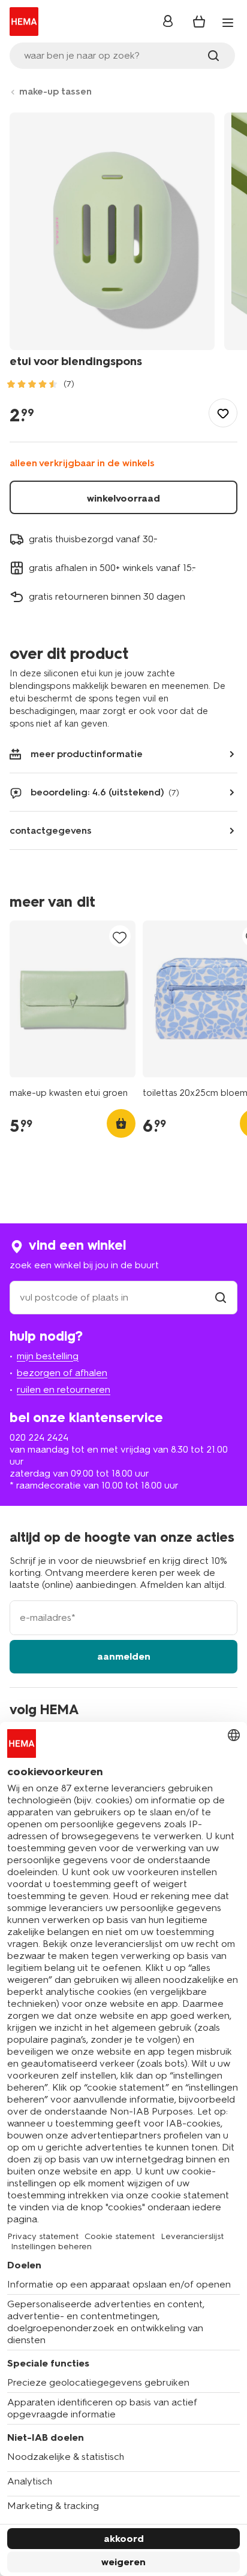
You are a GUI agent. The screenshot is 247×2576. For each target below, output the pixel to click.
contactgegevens (51, 830)
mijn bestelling (48, 1356)
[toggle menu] (228, 23)
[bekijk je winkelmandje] (199, 22)
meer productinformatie (87, 754)
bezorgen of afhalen (62, 1373)
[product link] (73, 999)
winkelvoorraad (123, 498)
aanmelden (124, 1656)
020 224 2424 (39, 1437)
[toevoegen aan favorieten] (223, 413)
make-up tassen (55, 91)
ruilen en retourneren (64, 1389)
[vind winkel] (221, 1297)
